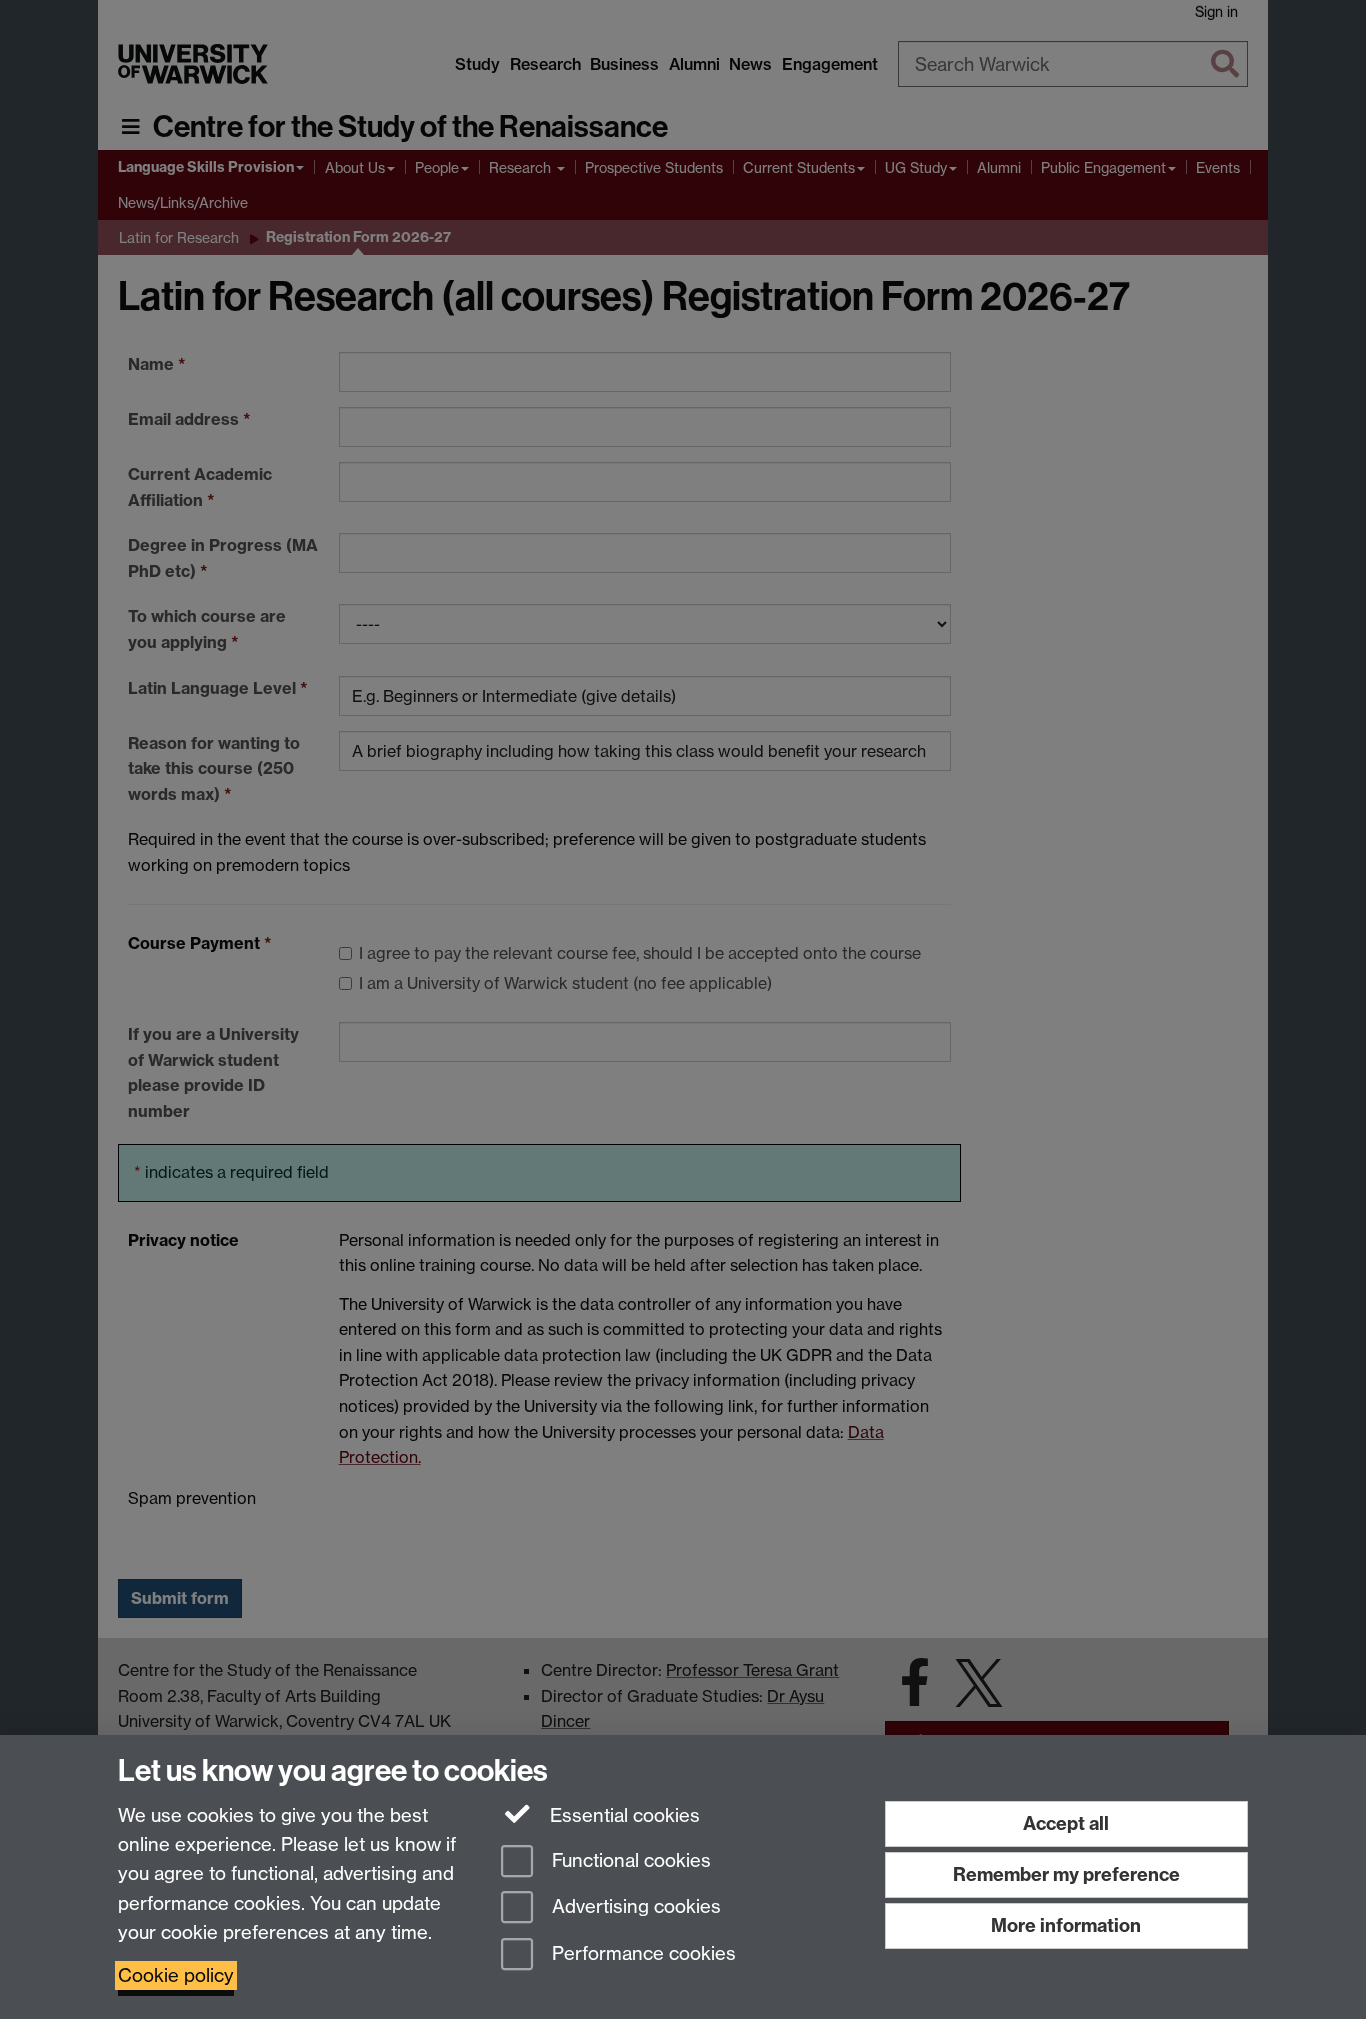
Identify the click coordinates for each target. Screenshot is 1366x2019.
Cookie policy (176, 1975)
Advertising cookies (634, 1907)
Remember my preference (1066, 1874)
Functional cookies (629, 1860)
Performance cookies (641, 1954)
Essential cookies (622, 1815)
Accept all (1066, 1823)
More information (1066, 1925)
